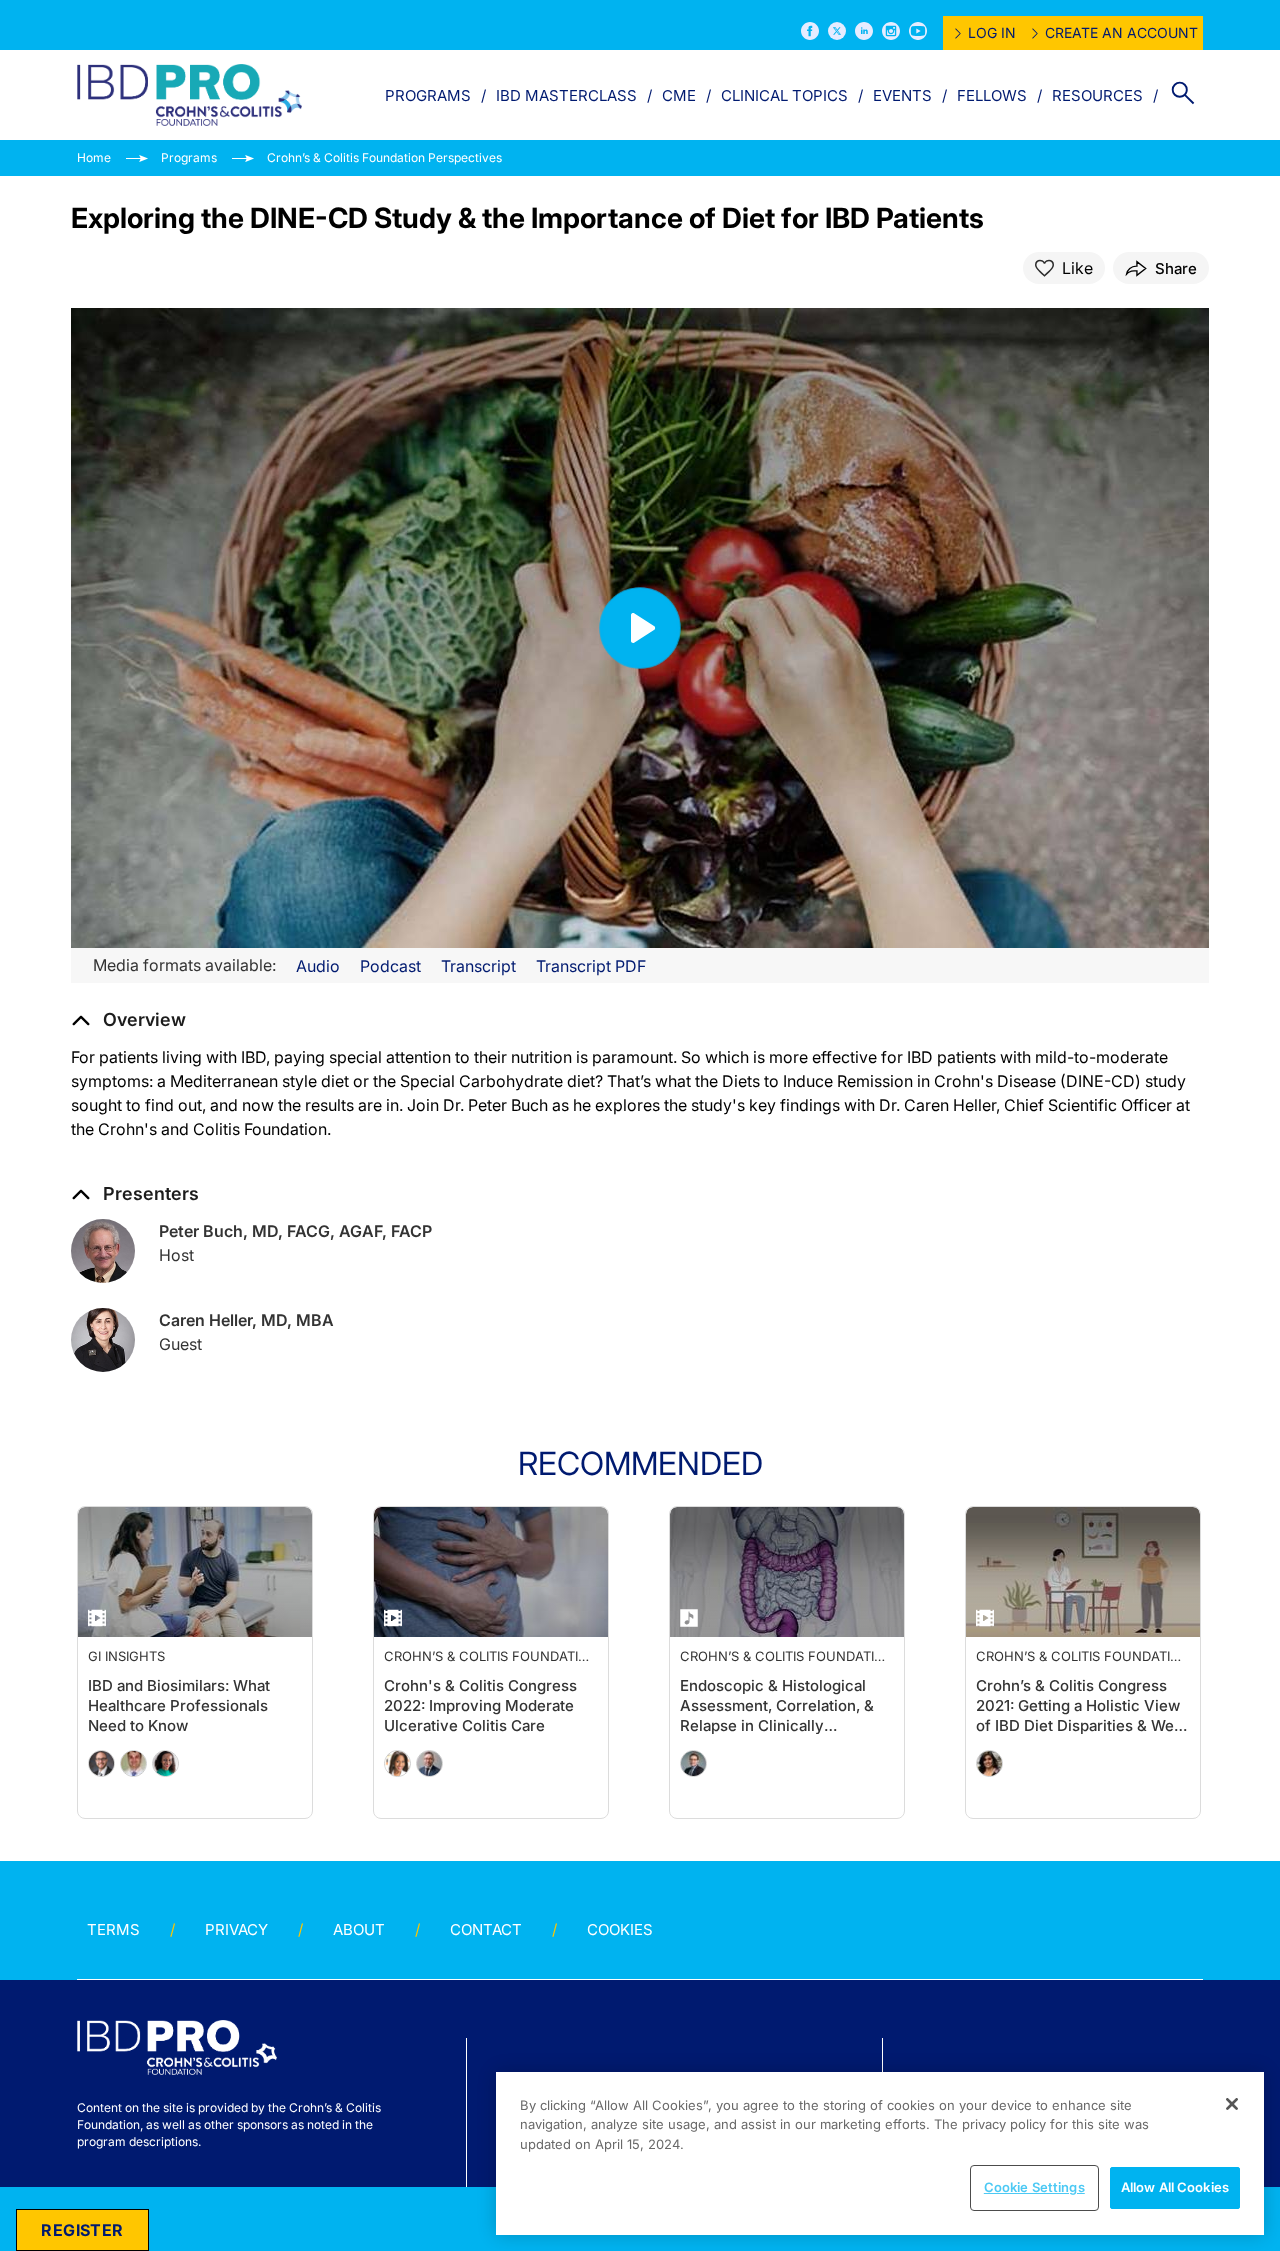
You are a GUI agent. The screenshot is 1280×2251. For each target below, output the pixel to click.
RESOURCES (1097, 95)
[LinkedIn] (864, 31)
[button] (128, 1020)
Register (82, 2230)
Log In (992, 32)
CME (679, 95)
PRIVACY (236, 1929)
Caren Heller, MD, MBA (246, 1320)
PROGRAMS (428, 95)
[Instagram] (891, 31)
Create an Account (1121, 32)
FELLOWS (992, 95)
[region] (880, 2153)
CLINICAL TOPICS (784, 95)
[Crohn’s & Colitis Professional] (189, 95)
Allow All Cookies (1175, 2187)
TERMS (113, 1929)
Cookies (620, 1929)
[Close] (1232, 2104)
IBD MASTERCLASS (566, 95)
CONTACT (486, 1929)
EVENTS (902, 95)
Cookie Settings (1034, 2187)
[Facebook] (810, 31)
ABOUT (359, 1929)
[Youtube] (918, 31)
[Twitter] (837, 31)
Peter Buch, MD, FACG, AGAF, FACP (295, 1231)
